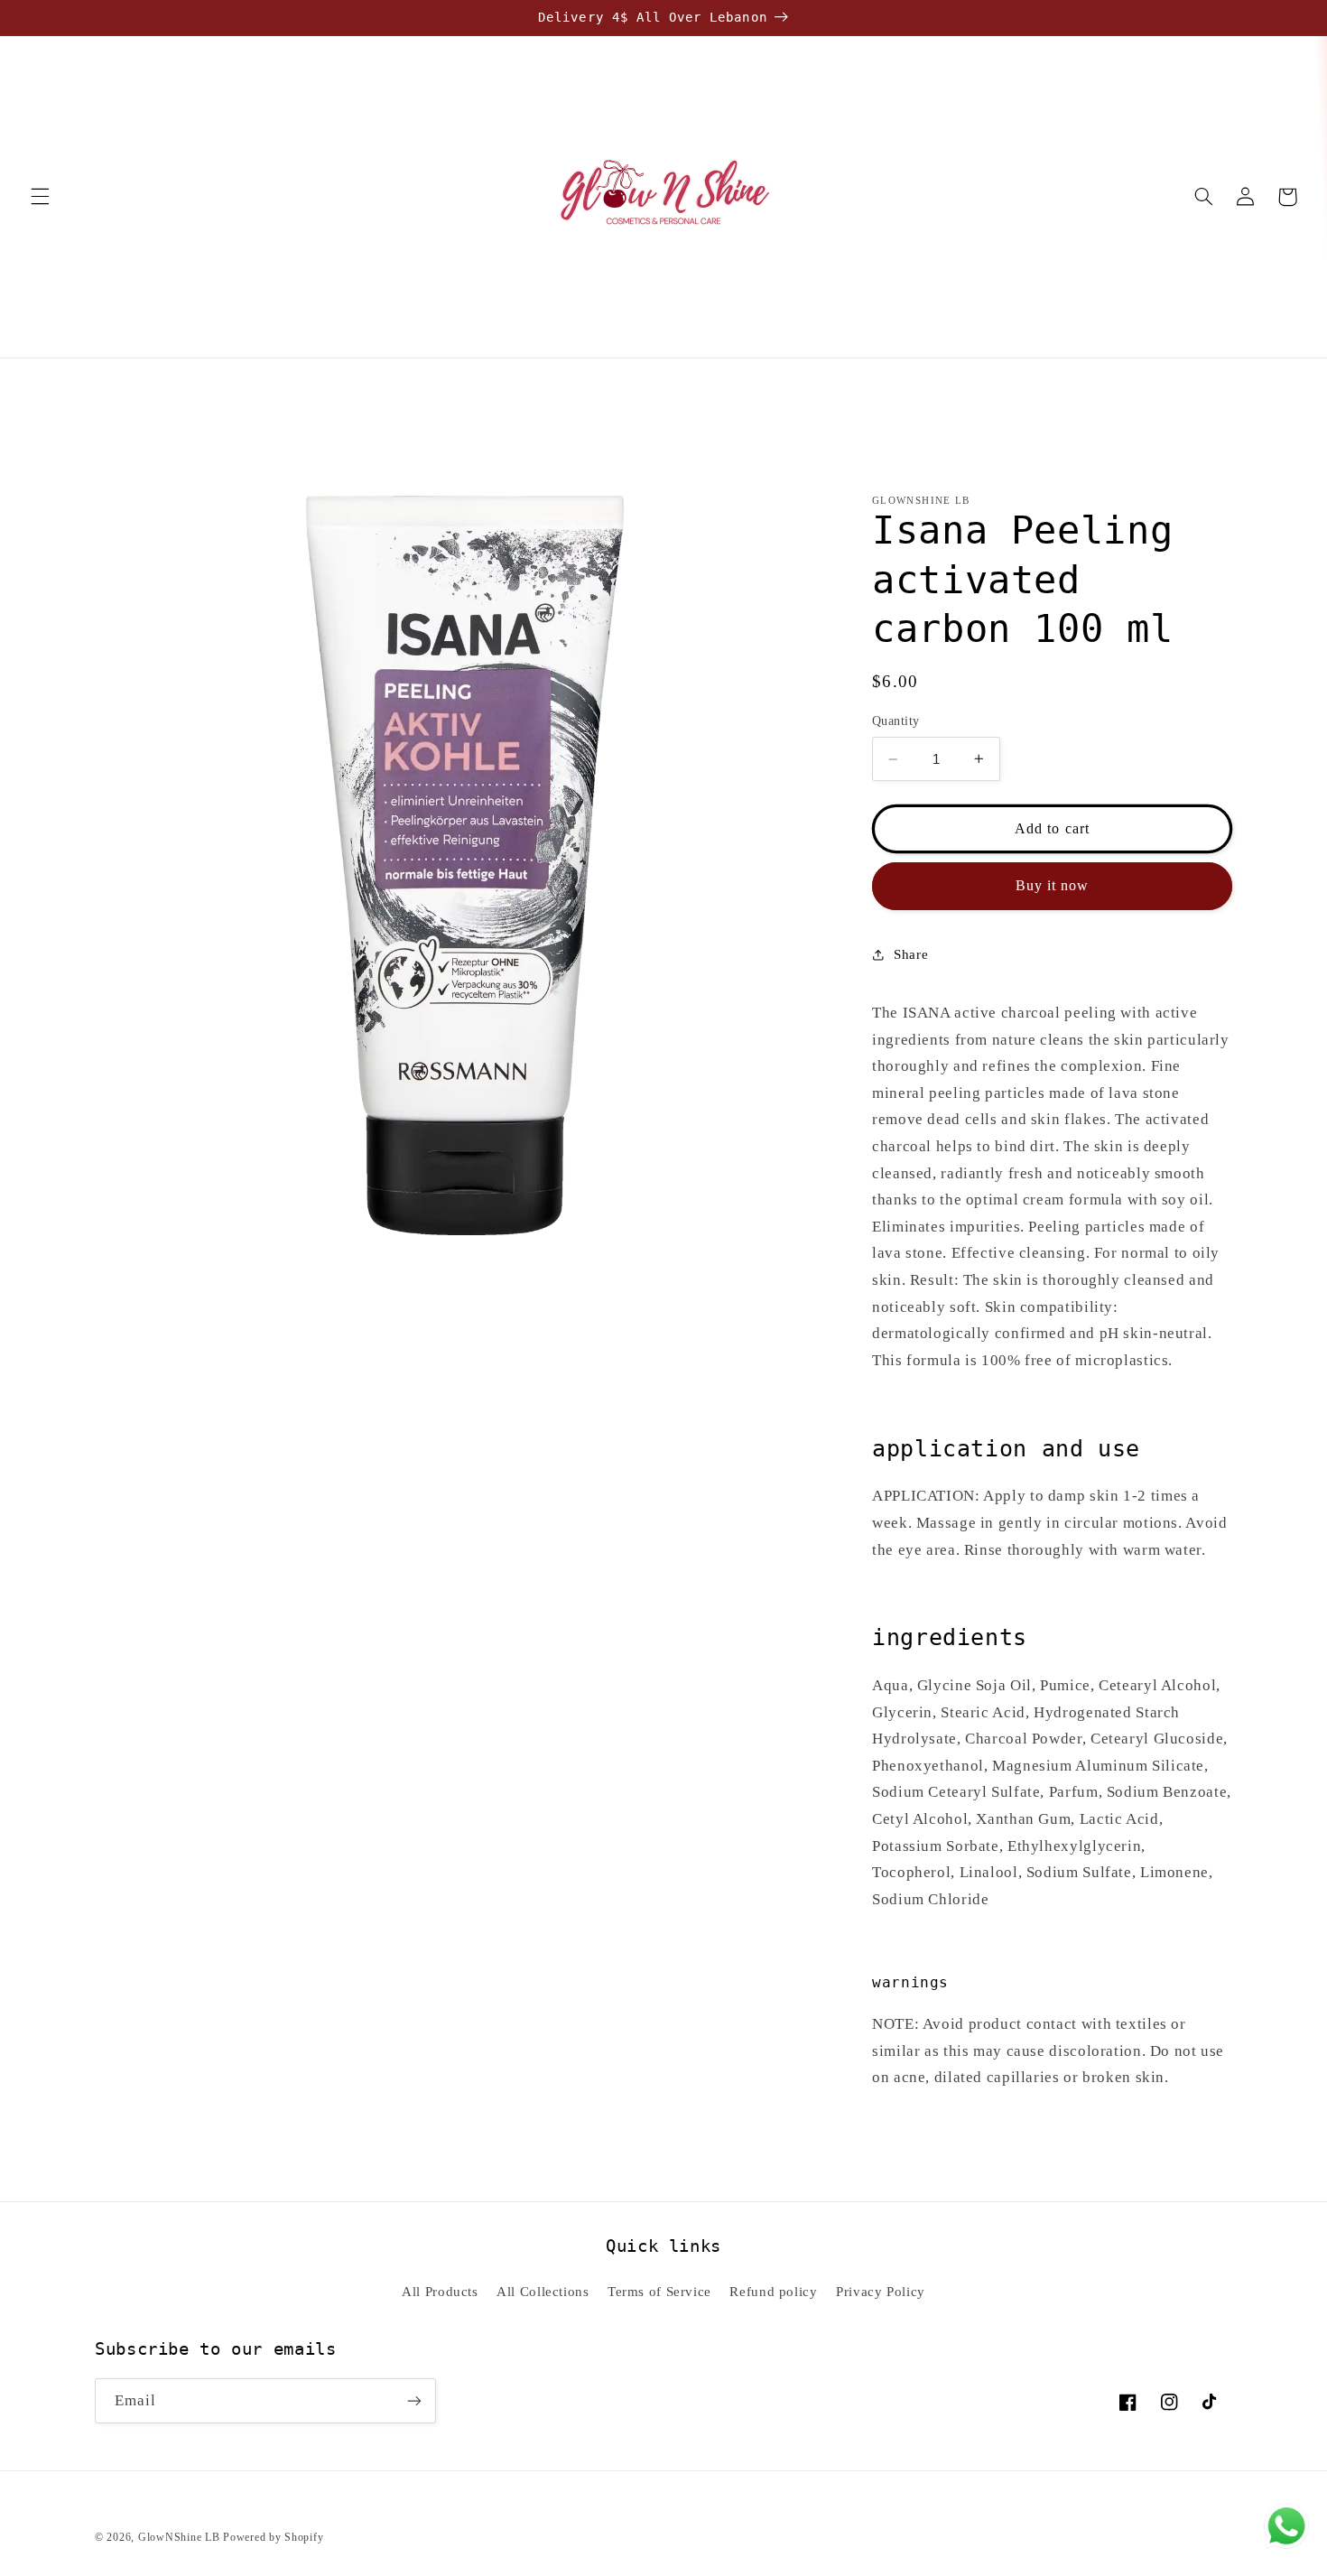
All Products (440, 2292)
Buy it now (1053, 885)
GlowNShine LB (179, 2537)
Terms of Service (659, 2292)
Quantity (895, 721)
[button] (40, 197)
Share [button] (911, 954)
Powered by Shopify (273, 2537)
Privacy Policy (881, 2292)
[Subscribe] (414, 2400)
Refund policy (773, 2292)
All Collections (543, 2292)
